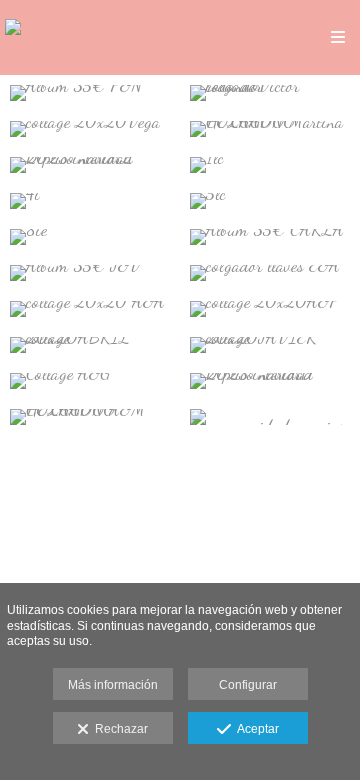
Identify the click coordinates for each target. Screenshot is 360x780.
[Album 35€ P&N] (90, 93)
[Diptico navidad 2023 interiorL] (90, 165)
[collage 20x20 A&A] (90, 309)
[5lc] (270, 201)
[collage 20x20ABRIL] (90, 345)
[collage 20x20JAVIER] (270, 345)
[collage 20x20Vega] (90, 129)
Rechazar (118, 729)
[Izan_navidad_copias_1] (270, 417)
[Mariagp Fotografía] (92, 37)
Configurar (248, 685)
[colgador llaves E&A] (270, 273)
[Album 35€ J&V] (90, 273)
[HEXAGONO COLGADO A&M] (90, 417)
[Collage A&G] (90, 381)
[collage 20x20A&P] (270, 309)
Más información (113, 685)
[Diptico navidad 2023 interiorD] (270, 381)
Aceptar (255, 729)
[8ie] (90, 237)
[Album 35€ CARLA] (270, 237)
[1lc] (270, 165)
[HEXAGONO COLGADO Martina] (270, 129)
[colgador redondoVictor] (270, 93)
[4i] (90, 201)
